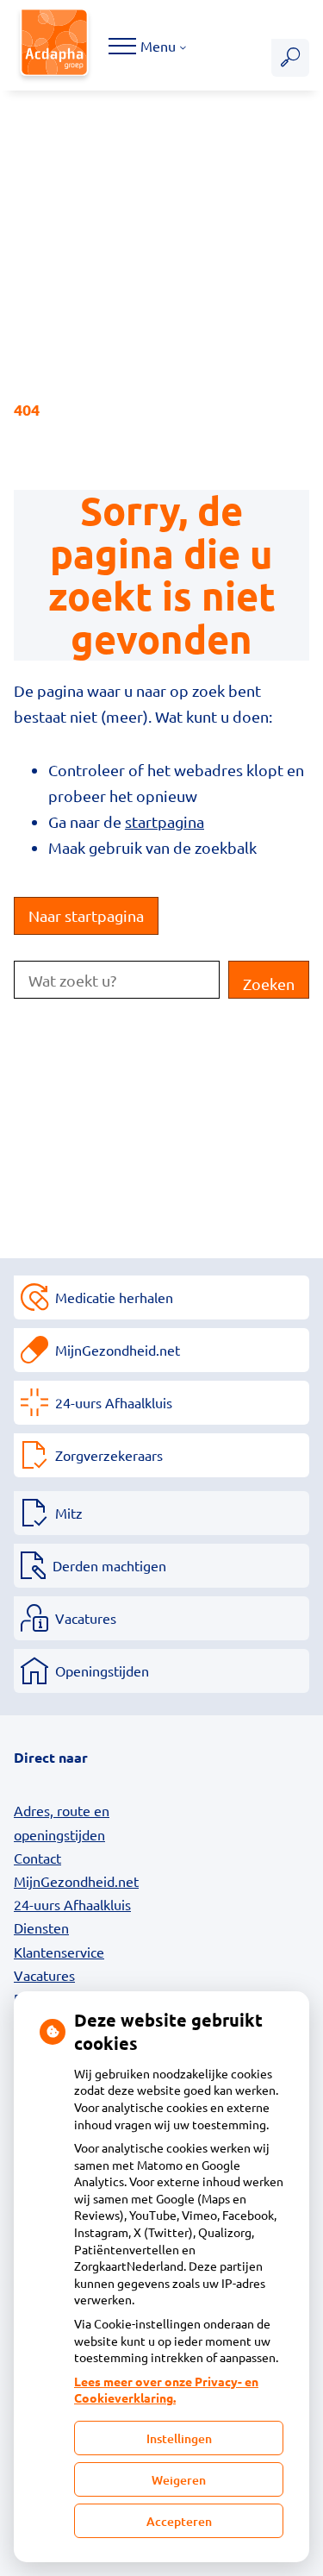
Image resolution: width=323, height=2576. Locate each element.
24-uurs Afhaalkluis (114, 1402)
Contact (37, 1858)
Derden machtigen (109, 1565)
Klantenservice (59, 1952)
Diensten (41, 1927)
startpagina (165, 821)
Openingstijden (102, 1670)
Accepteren (179, 2521)
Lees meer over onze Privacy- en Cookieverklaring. (166, 2390)
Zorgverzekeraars (109, 1455)
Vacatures (86, 1618)
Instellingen (179, 2438)
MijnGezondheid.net (118, 1350)
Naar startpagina (86, 915)
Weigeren (179, 2480)
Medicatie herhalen (114, 1297)
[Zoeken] (290, 58)
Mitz (69, 1513)
